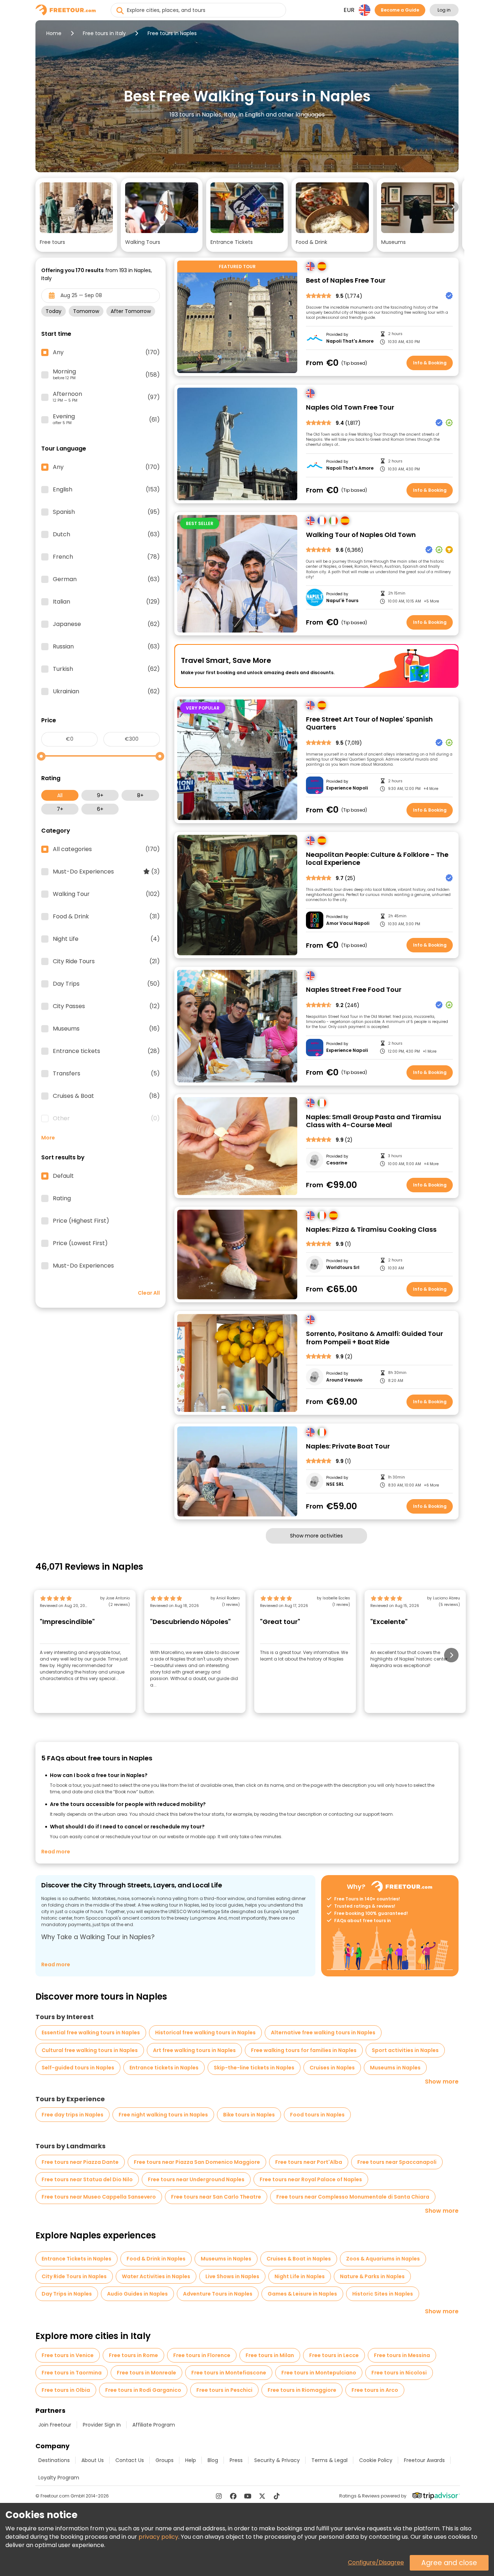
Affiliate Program (154, 2425)
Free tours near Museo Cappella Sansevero (99, 2197)
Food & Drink (106, 917)
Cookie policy (376, 2460)
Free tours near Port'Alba (309, 2162)
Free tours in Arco (375, 2390)
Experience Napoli (347, 788)
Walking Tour (106, 894)
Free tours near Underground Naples (196, 2179)
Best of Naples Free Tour (346, 281)
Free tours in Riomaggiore (302, 2390)
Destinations (54, 2460)
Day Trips (106, 984)
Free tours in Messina (402, 2355)
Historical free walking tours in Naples (205, 2033)
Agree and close (449, 2563)
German (106, 579)
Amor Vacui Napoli (348, 923)
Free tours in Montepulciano (319, 2373)
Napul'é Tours (342, 601)
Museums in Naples (395, 2068)
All (60, 795)
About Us (93, 2460)
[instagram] (219, 2496)
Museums (106, 1029)
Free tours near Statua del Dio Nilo (87, 2179)
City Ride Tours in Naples (74, 2276)
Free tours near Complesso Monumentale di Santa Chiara (353, 2197)
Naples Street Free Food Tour (354, 990)
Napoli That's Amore (350, 341)
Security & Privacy (277, 2460)
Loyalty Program (59, 2478)
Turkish (106, 669)
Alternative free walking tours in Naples (323, 2033)
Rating (62, 1198)
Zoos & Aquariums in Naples (383, 2259)
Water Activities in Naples (156, 2276)
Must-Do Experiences (106, 872)
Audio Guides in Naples (137, 2294)
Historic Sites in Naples (383, 2294)
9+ (100, 795)
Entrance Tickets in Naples (76, 2259)
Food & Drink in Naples (156, 2259)
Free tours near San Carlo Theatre (216, 2197)
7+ (60, 809)
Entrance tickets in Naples (164, 2068)
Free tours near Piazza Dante (80, 2162)
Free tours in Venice (68, 2355)
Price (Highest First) (81, 1221)
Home (54, 33)
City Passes (106, 1006)
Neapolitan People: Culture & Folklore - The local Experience (377, 859)
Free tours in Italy (104, 33)
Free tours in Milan (270, 2355)
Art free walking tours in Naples (194, 2050)
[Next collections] (453, 207)
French (106, 557)
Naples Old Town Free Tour (350, 408)
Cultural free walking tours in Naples (90, 2050)
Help (191, 2460)
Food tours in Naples (317, 2115)
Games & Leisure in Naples (302, 2294)
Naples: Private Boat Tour (348, 1446)
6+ (100, 809)
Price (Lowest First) (80, 1243)
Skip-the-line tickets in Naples (254, 2068)
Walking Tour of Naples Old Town (361, 535)
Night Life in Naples (300, 2276)
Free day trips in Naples (73, 2115)
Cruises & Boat (106, 1096)
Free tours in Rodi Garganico (143, 2390)
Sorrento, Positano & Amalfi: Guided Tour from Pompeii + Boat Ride (374, 1338)
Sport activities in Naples (405, 2050)
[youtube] (248, 2496)
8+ (140, 795)
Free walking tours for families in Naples (304, 2050)
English (106, 490)
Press (236, 2460)
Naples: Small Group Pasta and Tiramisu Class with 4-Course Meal (374, 1121)
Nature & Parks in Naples (372, 2276)
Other (106, 1118)
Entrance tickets (106, 1051)
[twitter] (262, 2496)
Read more (56, 1852)
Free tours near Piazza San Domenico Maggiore (197, 2162)
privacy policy (158, 2537)
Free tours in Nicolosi (399, 2373)
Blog (213, 2460)
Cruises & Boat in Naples (299, 2259)
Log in (444, 10)
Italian (106, 602)
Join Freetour (55, 2425)
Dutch (106, 534)
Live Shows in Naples (232, 2276)
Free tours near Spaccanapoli (397, 2162)
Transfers (106, 1074)
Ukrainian (106, 691)
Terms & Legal (329, 2460)
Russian (106, 647)
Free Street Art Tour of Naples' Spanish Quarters (369, 724)
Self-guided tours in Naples (78, 2068)
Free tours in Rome (133, 2355)
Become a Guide (400, 10)
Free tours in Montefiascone (229, 2373)
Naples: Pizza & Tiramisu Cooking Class (371, 1230)
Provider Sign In (102, 2425)
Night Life (106, 939)
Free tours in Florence (202, 2355)
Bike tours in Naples (249, 2115)
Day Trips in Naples (67, 2294)
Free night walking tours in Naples (163, 2115)
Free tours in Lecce (334, 2355)
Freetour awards (424, 2460)
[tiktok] (277, 2496)
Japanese (106, 624)
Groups (165, 2460)
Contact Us (130, 2460)
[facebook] (233, 2496)
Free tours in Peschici (224, 2390)
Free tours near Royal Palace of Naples (311, 2179)
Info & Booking (430, 363)
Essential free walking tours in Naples (91, 2033)
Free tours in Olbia (66, 2390)
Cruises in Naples (332, 2068)
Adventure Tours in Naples (218, 2294)
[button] (76, 215)
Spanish (106, 512)
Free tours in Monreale (146, 2373)
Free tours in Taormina (72, 2373)
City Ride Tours (106, 961)
